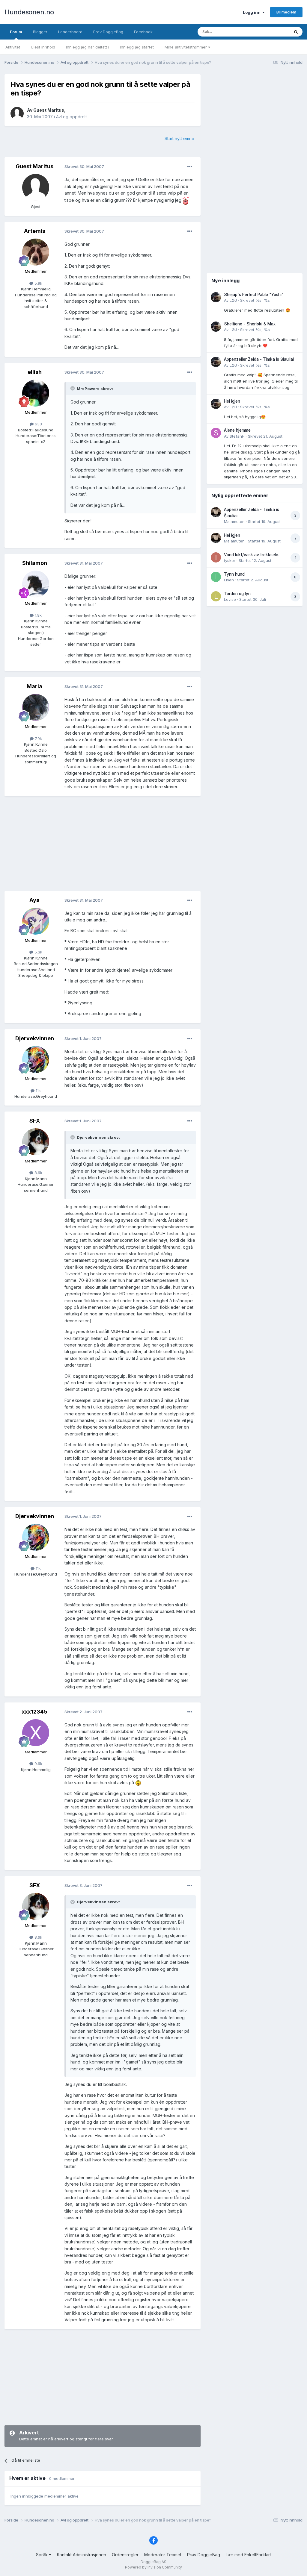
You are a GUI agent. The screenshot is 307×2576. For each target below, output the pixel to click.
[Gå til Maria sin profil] (36, 707)
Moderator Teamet (163, 2555)
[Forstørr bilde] (186, 200)
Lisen (229, 580)
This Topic (272, 32)
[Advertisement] (103, 844)
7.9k (38, 739)
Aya (34, 900)
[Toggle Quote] (73, 388)
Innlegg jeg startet (137, 47)
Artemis (35, 231)
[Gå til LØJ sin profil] (216, 297)
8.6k (38, 1173)
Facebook (143, 32)
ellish (35, 372)
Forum (16, 32)
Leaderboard (70, 32)
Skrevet (255, 300)
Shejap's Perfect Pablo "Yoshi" (254, 295)
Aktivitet (13, 47)
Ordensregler (125, 2555)
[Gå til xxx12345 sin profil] (36, 1733)
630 (38, 424)
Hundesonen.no (29, 12)
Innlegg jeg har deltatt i (88, 47)
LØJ (233, 300)
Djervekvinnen (35, 1038)
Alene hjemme (237, 430)
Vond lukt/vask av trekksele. (252, 555)
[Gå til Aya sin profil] (36, 921)
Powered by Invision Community (153, 2567)
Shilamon (35, 563)
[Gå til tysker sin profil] (216, 557)
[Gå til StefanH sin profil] (216, 433)
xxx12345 (35, 1712)
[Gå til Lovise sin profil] (216, 596)
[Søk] (296, 32)
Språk (42, 2555)
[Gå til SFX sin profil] (36, 1142)
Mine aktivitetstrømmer (186, 47)
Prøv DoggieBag (108, 32)
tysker (230, 560)
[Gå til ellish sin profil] (36, 393)
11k (38, 1091)
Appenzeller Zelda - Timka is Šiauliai (259, 359)
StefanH (237, 436)
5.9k (38, 283)
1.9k (38, 615)
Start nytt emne (179, 138)
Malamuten (234, 521)
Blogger (40, 32)
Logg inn (253, 12)
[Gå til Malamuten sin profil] (216, 512)
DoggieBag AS (153, 2562)
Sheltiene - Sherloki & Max (250, 324)
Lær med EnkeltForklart (248, 2555)
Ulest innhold (43, 47)
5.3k (38, 952)
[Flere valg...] (190, 167)
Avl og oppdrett (72, 117)
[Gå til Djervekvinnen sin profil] (36, 1059)
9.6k (38, 1764)
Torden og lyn (237, 594)
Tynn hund (234, 574)
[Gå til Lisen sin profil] (216, 577)
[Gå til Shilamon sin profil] (36, 584)
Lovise (230, 599)
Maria (34, 686)
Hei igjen (232, 401)
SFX (35, 1121)
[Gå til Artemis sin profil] (36, 252)
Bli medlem (286, 12)
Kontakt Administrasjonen (82, 2555)
